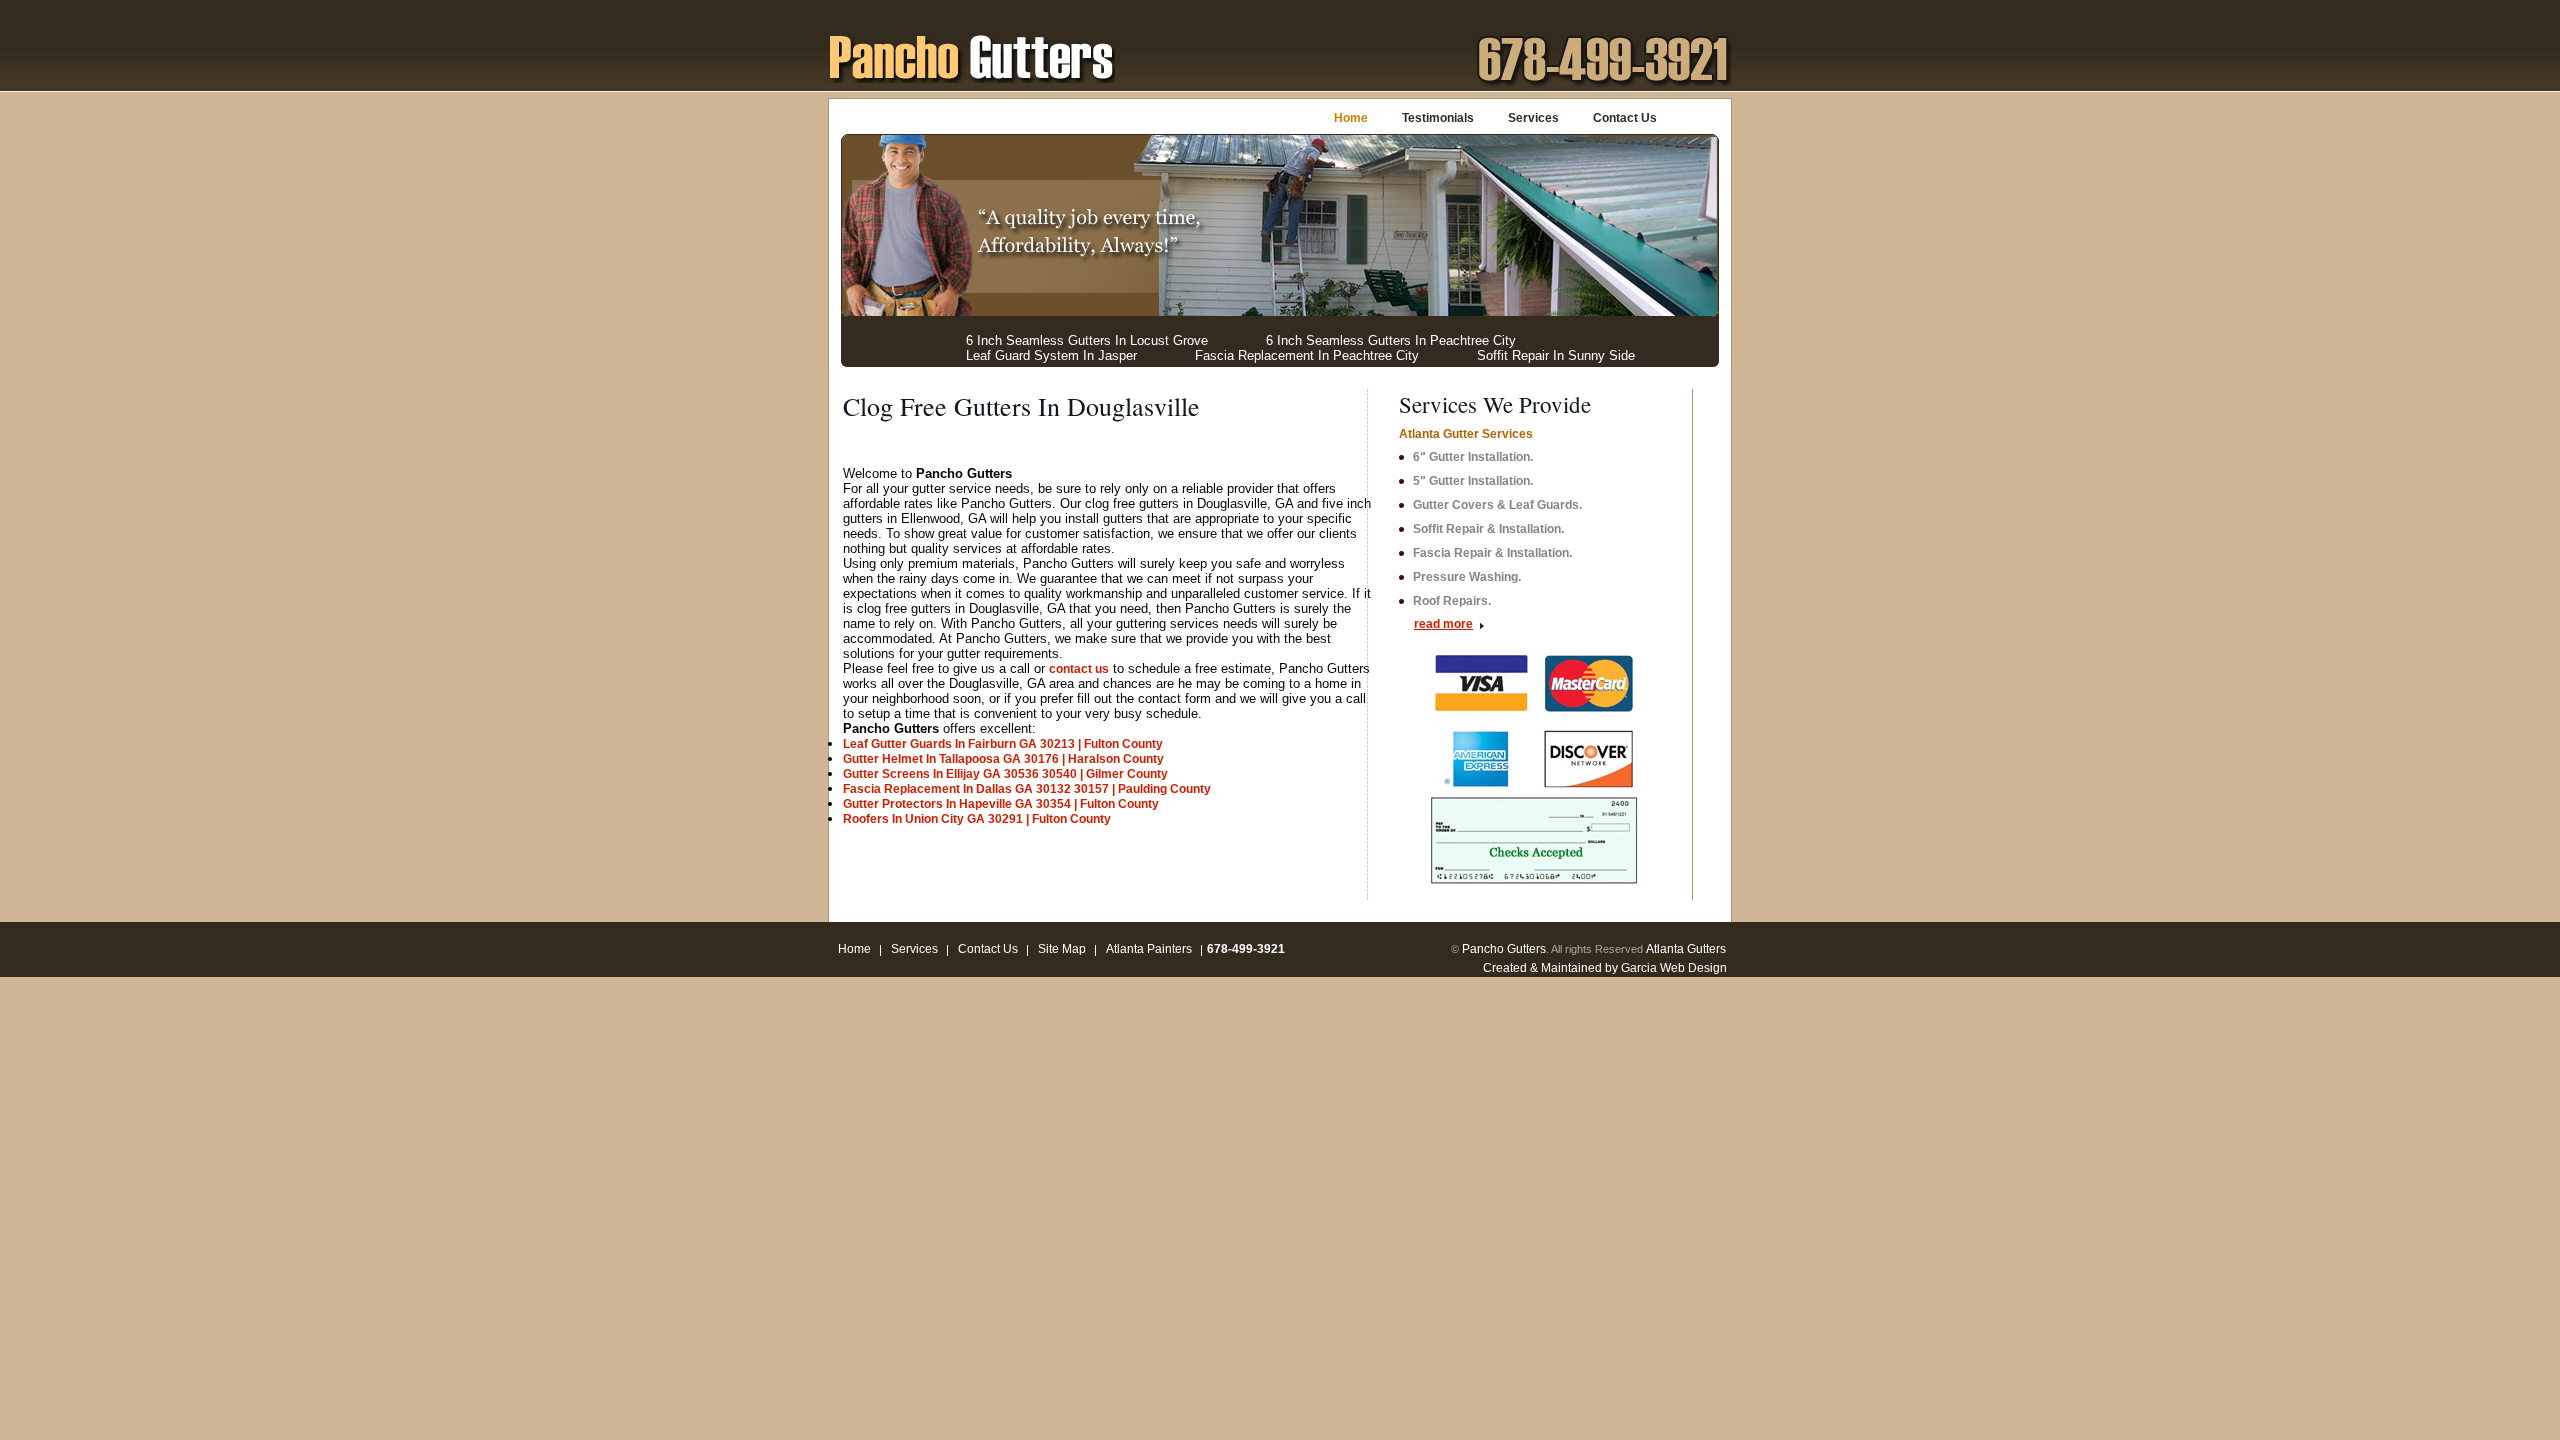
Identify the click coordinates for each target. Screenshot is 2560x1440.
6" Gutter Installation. (1473, 457)
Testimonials (1438, 118)
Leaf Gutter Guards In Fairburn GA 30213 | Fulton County (1003, 744)
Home (1351, 118)
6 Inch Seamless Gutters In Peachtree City (1391, 340)
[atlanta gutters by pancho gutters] (971, 56)
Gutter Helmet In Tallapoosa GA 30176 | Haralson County (1003, 759)
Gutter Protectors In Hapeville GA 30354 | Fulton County (1001, 804)
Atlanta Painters (1149, 949)
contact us (1079, 669)
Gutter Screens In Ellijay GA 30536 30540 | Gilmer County (1005, 774)
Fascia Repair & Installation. (1492, 553)
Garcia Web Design (1674, 968)
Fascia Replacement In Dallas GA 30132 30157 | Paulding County (1027, 789)
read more (1443, 624)
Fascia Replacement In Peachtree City (1307, 355)
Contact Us (1625, 118)
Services (1533, 118)
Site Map (1062, 949)
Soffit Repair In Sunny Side (1556, 355)
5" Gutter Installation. (1473, 481)
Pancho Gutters (1504, 949)
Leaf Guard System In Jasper (1051, 355)
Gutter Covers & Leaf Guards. (1497, 505)
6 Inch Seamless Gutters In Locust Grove (1087, 340)
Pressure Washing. (1467, 577)
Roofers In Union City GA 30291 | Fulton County (977, 819)
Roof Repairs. (1452, 601)
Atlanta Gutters (1686, 949)
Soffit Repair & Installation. (1488, 529)
